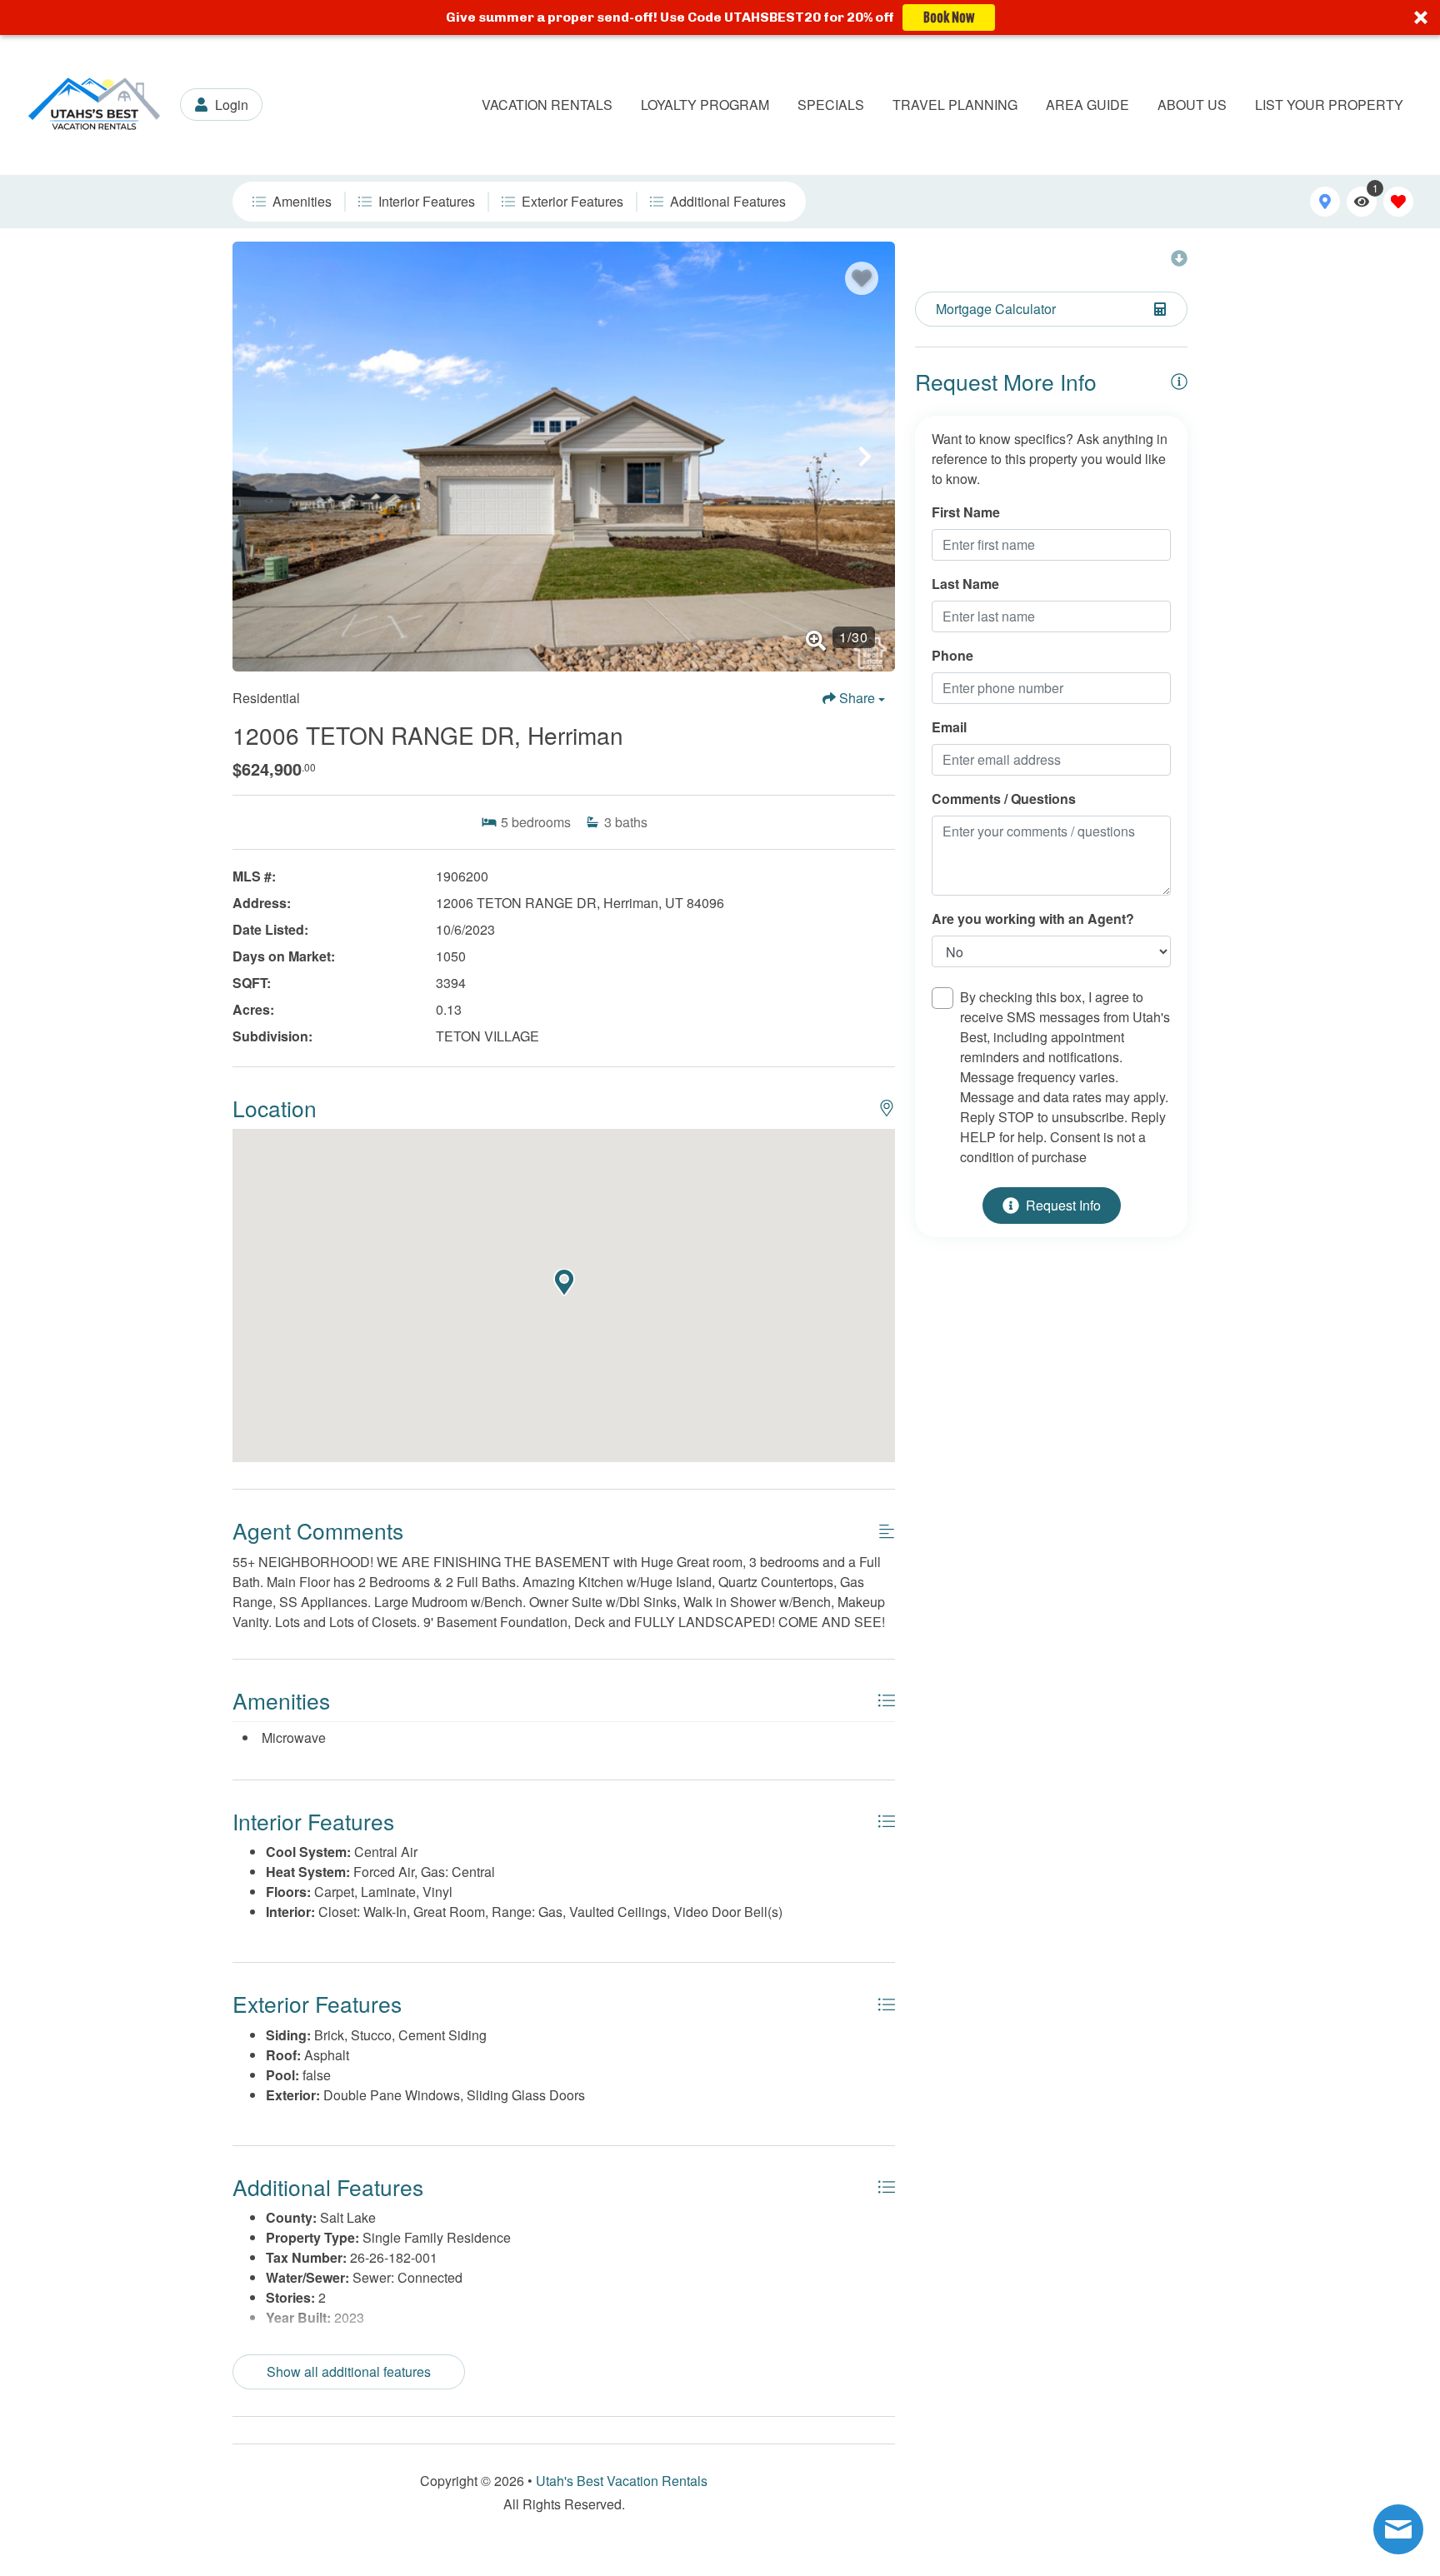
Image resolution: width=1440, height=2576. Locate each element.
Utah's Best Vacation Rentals (622, 2481)
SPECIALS (831, 105)
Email (949, 727)
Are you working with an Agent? (1033, 919)
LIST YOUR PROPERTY (1329, 105)
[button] (720, 17)
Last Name (965, 584)
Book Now (949, 17)
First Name (966, 512)
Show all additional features (349, 2371)
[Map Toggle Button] (1325, 202)
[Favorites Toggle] (1398, 202)
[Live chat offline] (1398, 2529)
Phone (952, 655)
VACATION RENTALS (547, 105)
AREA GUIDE (1087, 105)
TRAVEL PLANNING (955, 105)
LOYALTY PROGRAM (705, 105)
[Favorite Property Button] (862, 278)
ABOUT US (1192, 105)
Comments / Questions (1004, 799)
